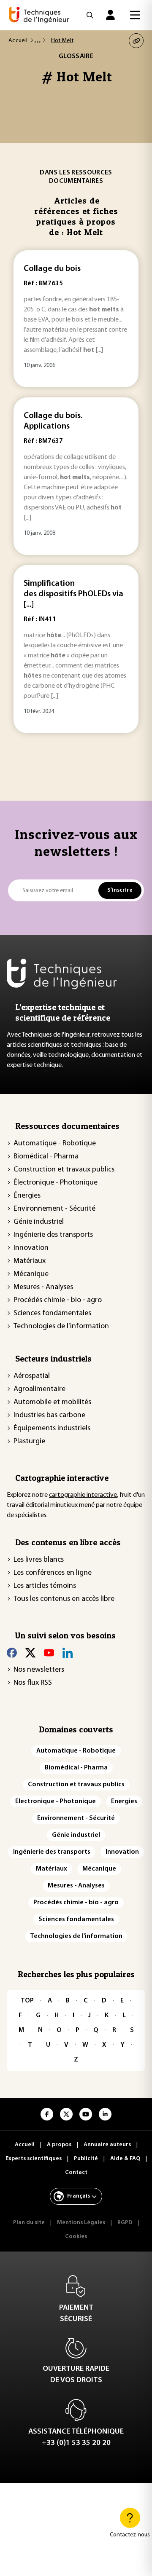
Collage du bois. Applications (53, 421)
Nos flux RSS (33, 1683)
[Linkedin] (68, 1653)
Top (27, 2001)
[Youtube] (49, 1653)
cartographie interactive (83, 1495)
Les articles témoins (45, 1586)
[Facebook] (12, 1653)
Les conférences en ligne (53, 1573)
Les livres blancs (39, 1560)
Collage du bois (52, 269)
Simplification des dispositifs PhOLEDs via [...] (73, 594)
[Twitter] (30, 1653)
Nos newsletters (39, 1670)
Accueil (18, 41)
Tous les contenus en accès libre (64, 1599)
